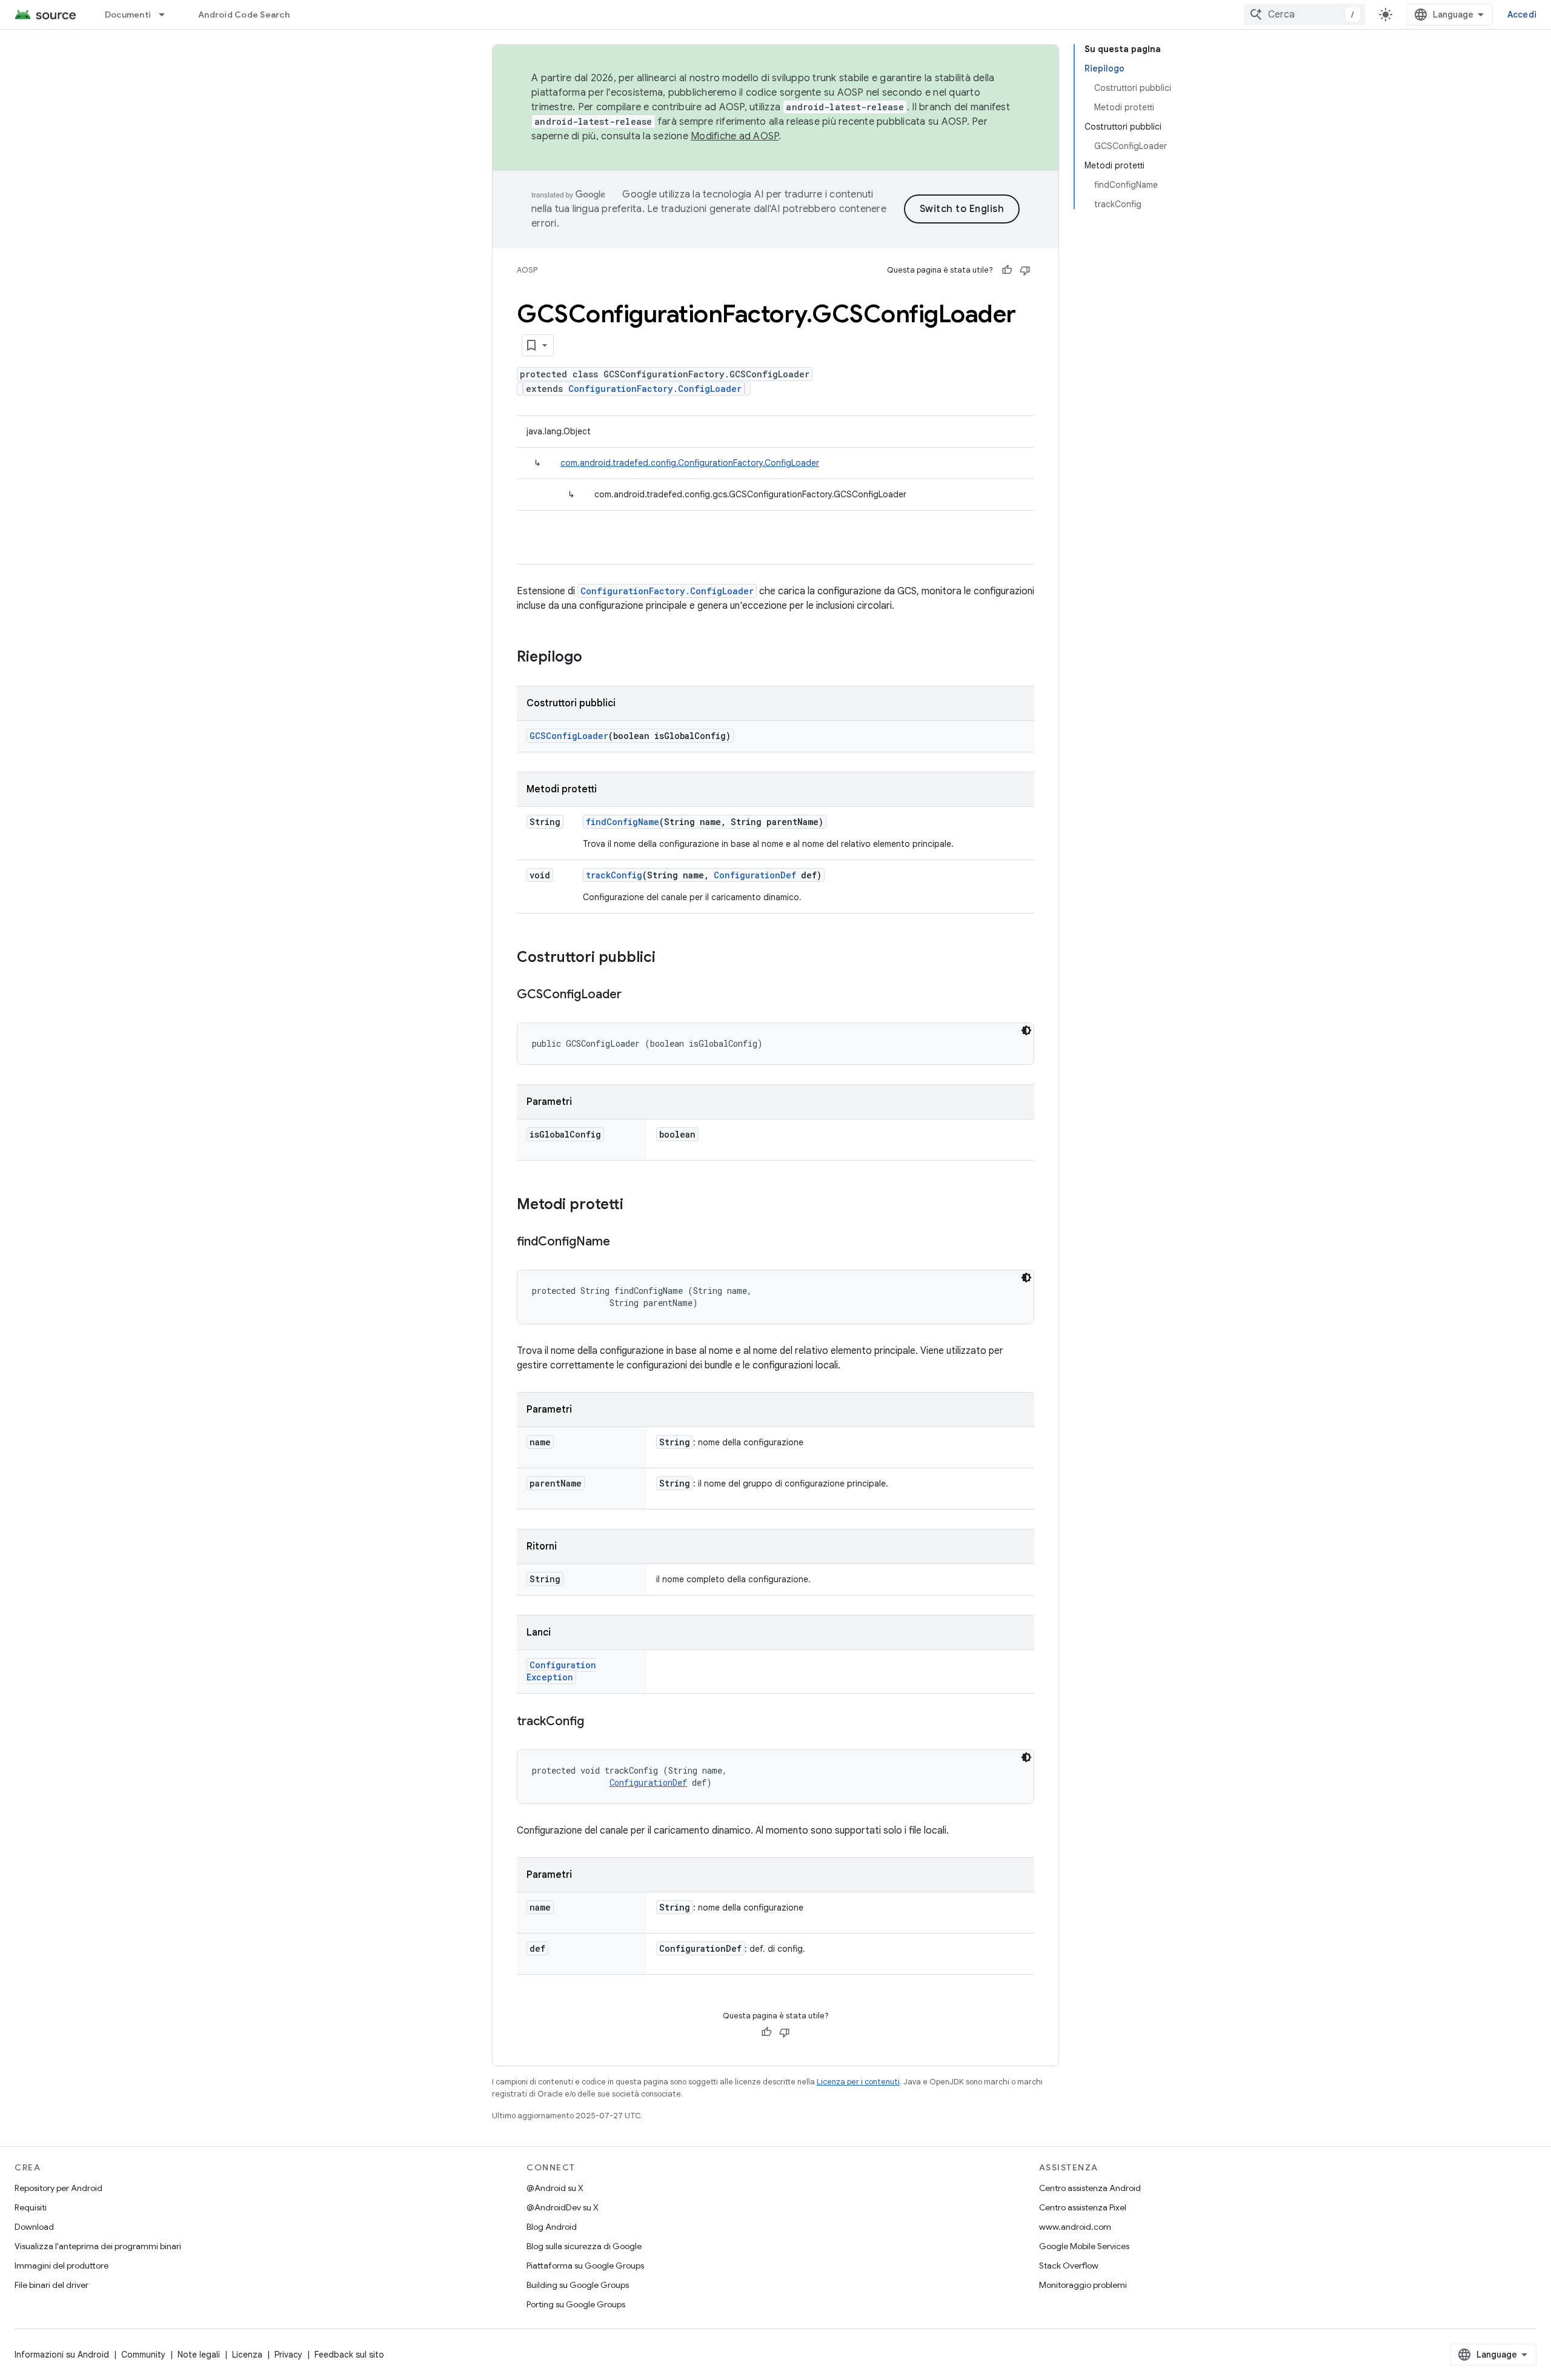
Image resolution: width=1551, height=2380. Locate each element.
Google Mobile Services (1084, 2246)
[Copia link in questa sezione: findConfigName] (622, 1242)
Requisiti (31, 2207)
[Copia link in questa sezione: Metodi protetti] (636, 1205)
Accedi (1522, 15)
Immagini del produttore (61, 2266)
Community (143, 2355)
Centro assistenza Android (1090, 2188)
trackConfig (614, 875)
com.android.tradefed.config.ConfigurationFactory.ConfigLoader (690, 463)
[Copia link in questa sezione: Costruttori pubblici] (668, 958)
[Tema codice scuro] (1026, 1030)
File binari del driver (51, 2285)
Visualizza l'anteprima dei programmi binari (98, 2246)
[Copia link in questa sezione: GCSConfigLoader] (634, 995)
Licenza (247, 2355)
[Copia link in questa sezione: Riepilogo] (594, 658)
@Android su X (555, 2188)
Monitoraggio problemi (1083, 2285)
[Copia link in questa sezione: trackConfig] (596, 1722)
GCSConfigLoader (569, 736)
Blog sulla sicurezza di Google (584, 2246)
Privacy (288, 2355)
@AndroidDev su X (563, 2207)
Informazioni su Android (62, 2355)
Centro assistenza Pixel (1083, 2207)
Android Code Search (244, 15)
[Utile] (1007, 270)
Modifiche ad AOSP (735, 136)
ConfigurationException (561, 1671)
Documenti (128, 15)
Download (34, 2227)
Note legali (199, 2355)
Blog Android (552, 2227)
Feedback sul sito (349, 2355)
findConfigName (623, 822)
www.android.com (1075, 2227)
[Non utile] (1025, 270)
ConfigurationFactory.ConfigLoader (655, 389)
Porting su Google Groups (576, 2304)
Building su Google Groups (578, 2285)
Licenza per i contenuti (858, 2082)
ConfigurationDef (755, 875)
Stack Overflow (1069, 2266)
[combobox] (1304, 15)
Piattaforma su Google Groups (585, 2266)
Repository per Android (58, 2188)
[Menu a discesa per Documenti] (167, 15)
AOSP (527, 270)
